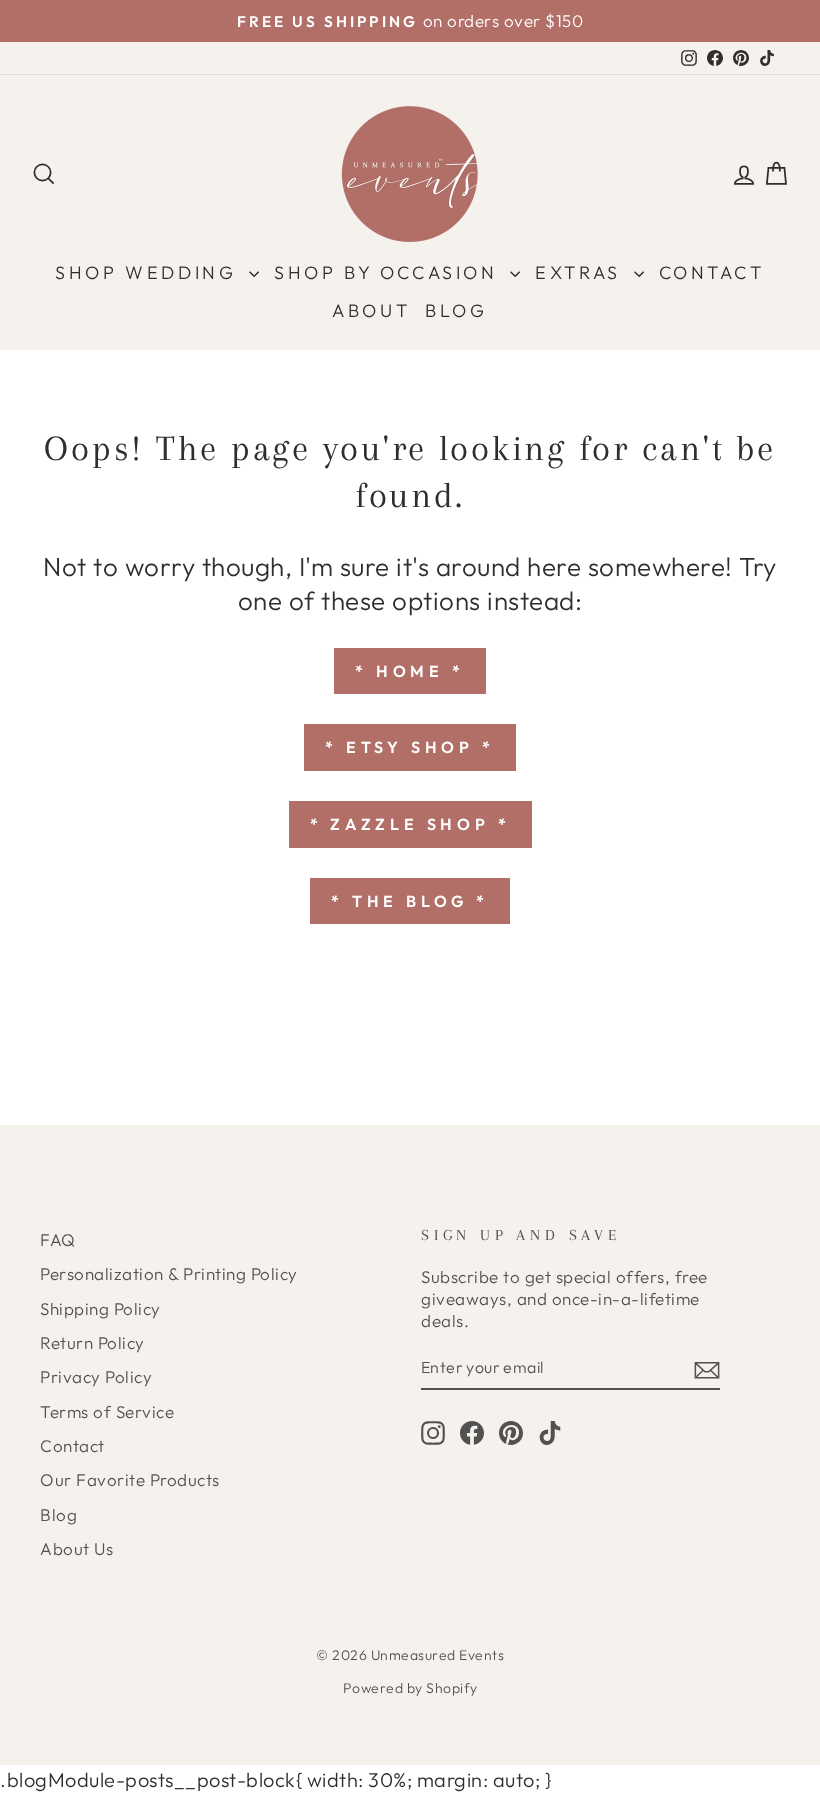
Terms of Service (107, 1411)
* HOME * (409, 671)
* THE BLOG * (410, 901)
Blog (456, 310)
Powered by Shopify (410, 1688)
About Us (76, 1548)
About (371, 310)
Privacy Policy (96, 1376)
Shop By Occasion (389, 272)
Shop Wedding (149, 272)
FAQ (58, 1239)
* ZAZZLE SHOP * (410, 824)
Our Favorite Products (130, 1479)
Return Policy (92, 1342)
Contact (712, 272)
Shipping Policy (100, 1308)
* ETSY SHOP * (409, 747)
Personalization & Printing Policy (169, 1273)
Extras (581, 272)
